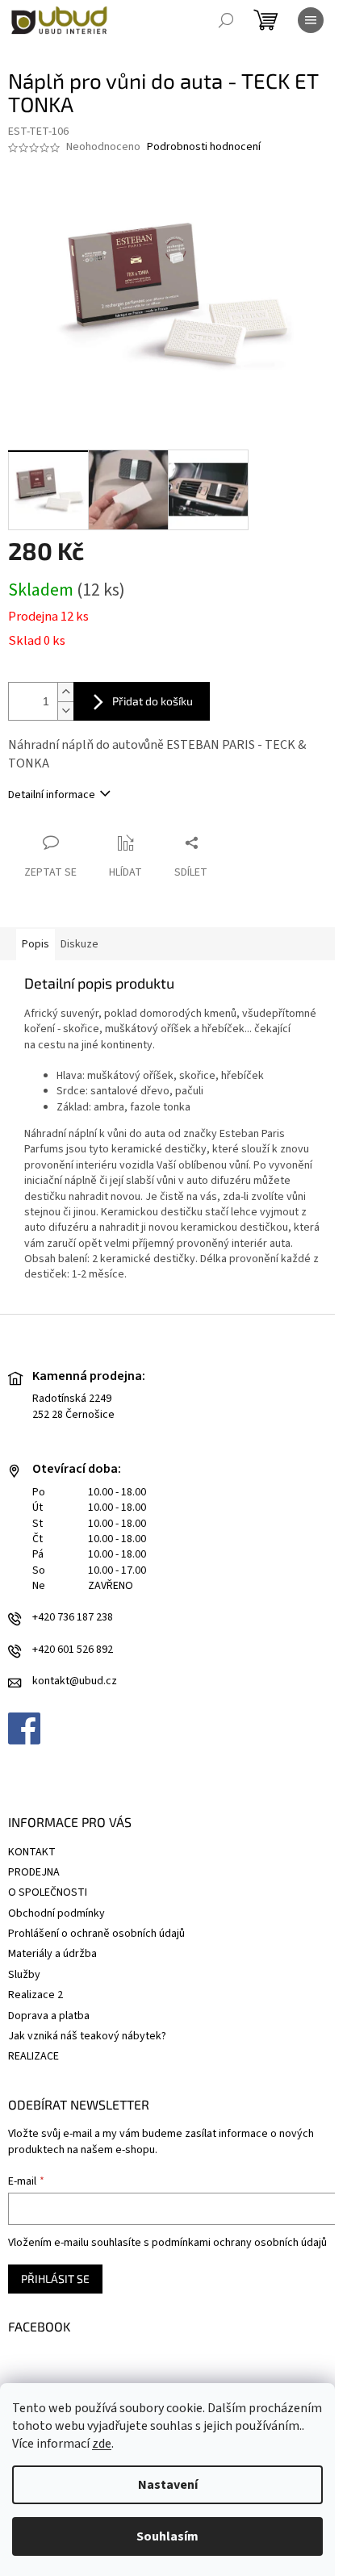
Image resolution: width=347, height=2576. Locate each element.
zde (102, 2444)
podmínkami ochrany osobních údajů (239, 2243)
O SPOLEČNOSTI (48, 1892)
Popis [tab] (36, 944)
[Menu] (311, 20)
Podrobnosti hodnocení (204, 147)
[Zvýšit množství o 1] (65, 692)
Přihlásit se (55, 2279)
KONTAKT (32, 1852)
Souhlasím (167, 2536)
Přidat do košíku (153, 701)
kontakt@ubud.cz (75, 1681)
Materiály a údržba (52, 1954)
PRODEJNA (34, 1872)
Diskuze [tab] (79, 944)
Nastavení (168, 2485)
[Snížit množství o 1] (65, 711)
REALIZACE (33, 2056)
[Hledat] (226, 20)
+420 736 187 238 (73, 1618)
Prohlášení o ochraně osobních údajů (96, 1934)
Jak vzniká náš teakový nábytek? (87, 2036)
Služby (24, 1975)
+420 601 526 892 (73, 1650)
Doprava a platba (49, 2016)
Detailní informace (52, 795)
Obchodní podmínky (56, 1913)
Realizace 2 (36, 1995)
